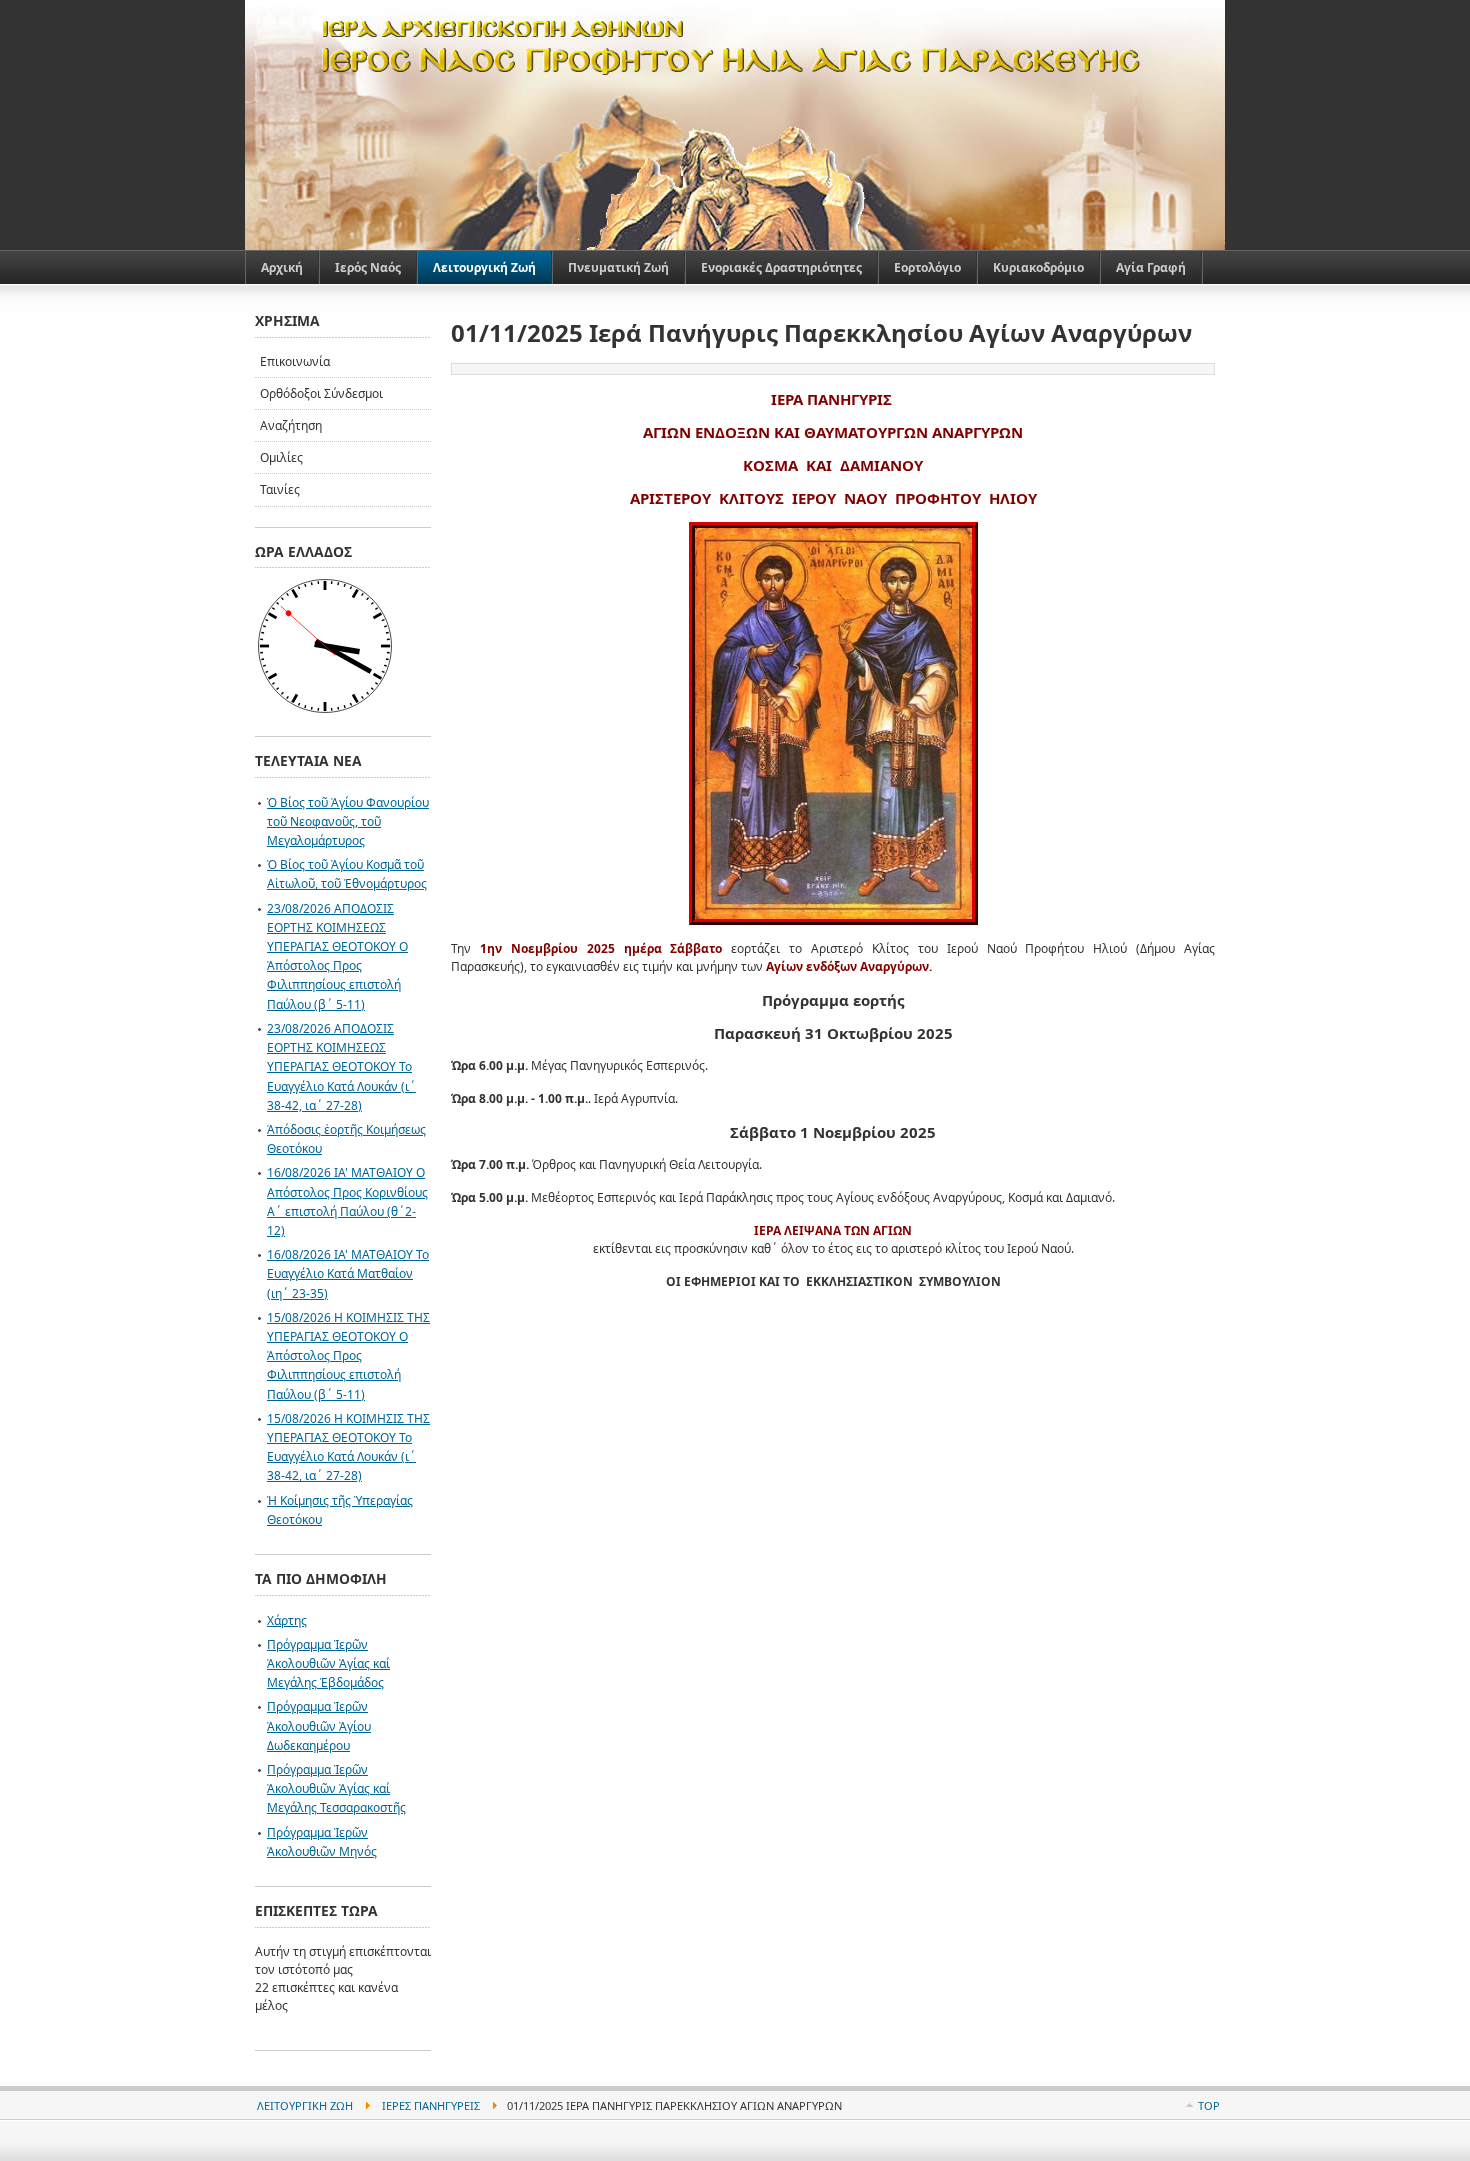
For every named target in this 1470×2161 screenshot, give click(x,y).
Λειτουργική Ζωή (305, 2105)
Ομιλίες (281, 457)
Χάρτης (287, 1620)
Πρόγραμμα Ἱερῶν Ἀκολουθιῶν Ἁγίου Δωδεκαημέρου (319, 1725)
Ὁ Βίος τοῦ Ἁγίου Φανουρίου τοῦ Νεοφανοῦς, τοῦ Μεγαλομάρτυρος (348, 821)
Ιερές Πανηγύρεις (431, 2105)
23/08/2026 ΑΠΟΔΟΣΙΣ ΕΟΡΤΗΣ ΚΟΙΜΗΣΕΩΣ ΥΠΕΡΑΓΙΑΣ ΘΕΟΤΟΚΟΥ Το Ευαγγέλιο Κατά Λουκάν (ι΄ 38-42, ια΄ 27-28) (341, 1067)
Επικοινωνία (295, 361)
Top (1209, 2105)
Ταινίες (280, 489)
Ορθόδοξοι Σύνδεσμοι (321, 393)
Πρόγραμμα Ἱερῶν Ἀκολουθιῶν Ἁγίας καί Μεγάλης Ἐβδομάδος (328, 1663)
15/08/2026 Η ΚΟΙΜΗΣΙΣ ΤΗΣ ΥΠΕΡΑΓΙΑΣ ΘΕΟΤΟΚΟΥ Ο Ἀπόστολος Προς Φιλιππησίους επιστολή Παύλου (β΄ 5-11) (348, 1356)
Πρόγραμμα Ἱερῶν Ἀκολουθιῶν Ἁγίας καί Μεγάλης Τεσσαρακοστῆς (336, 1788)
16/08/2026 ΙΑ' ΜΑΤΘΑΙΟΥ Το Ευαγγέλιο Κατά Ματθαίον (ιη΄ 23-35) (348, 1273)
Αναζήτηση (291, 425)
